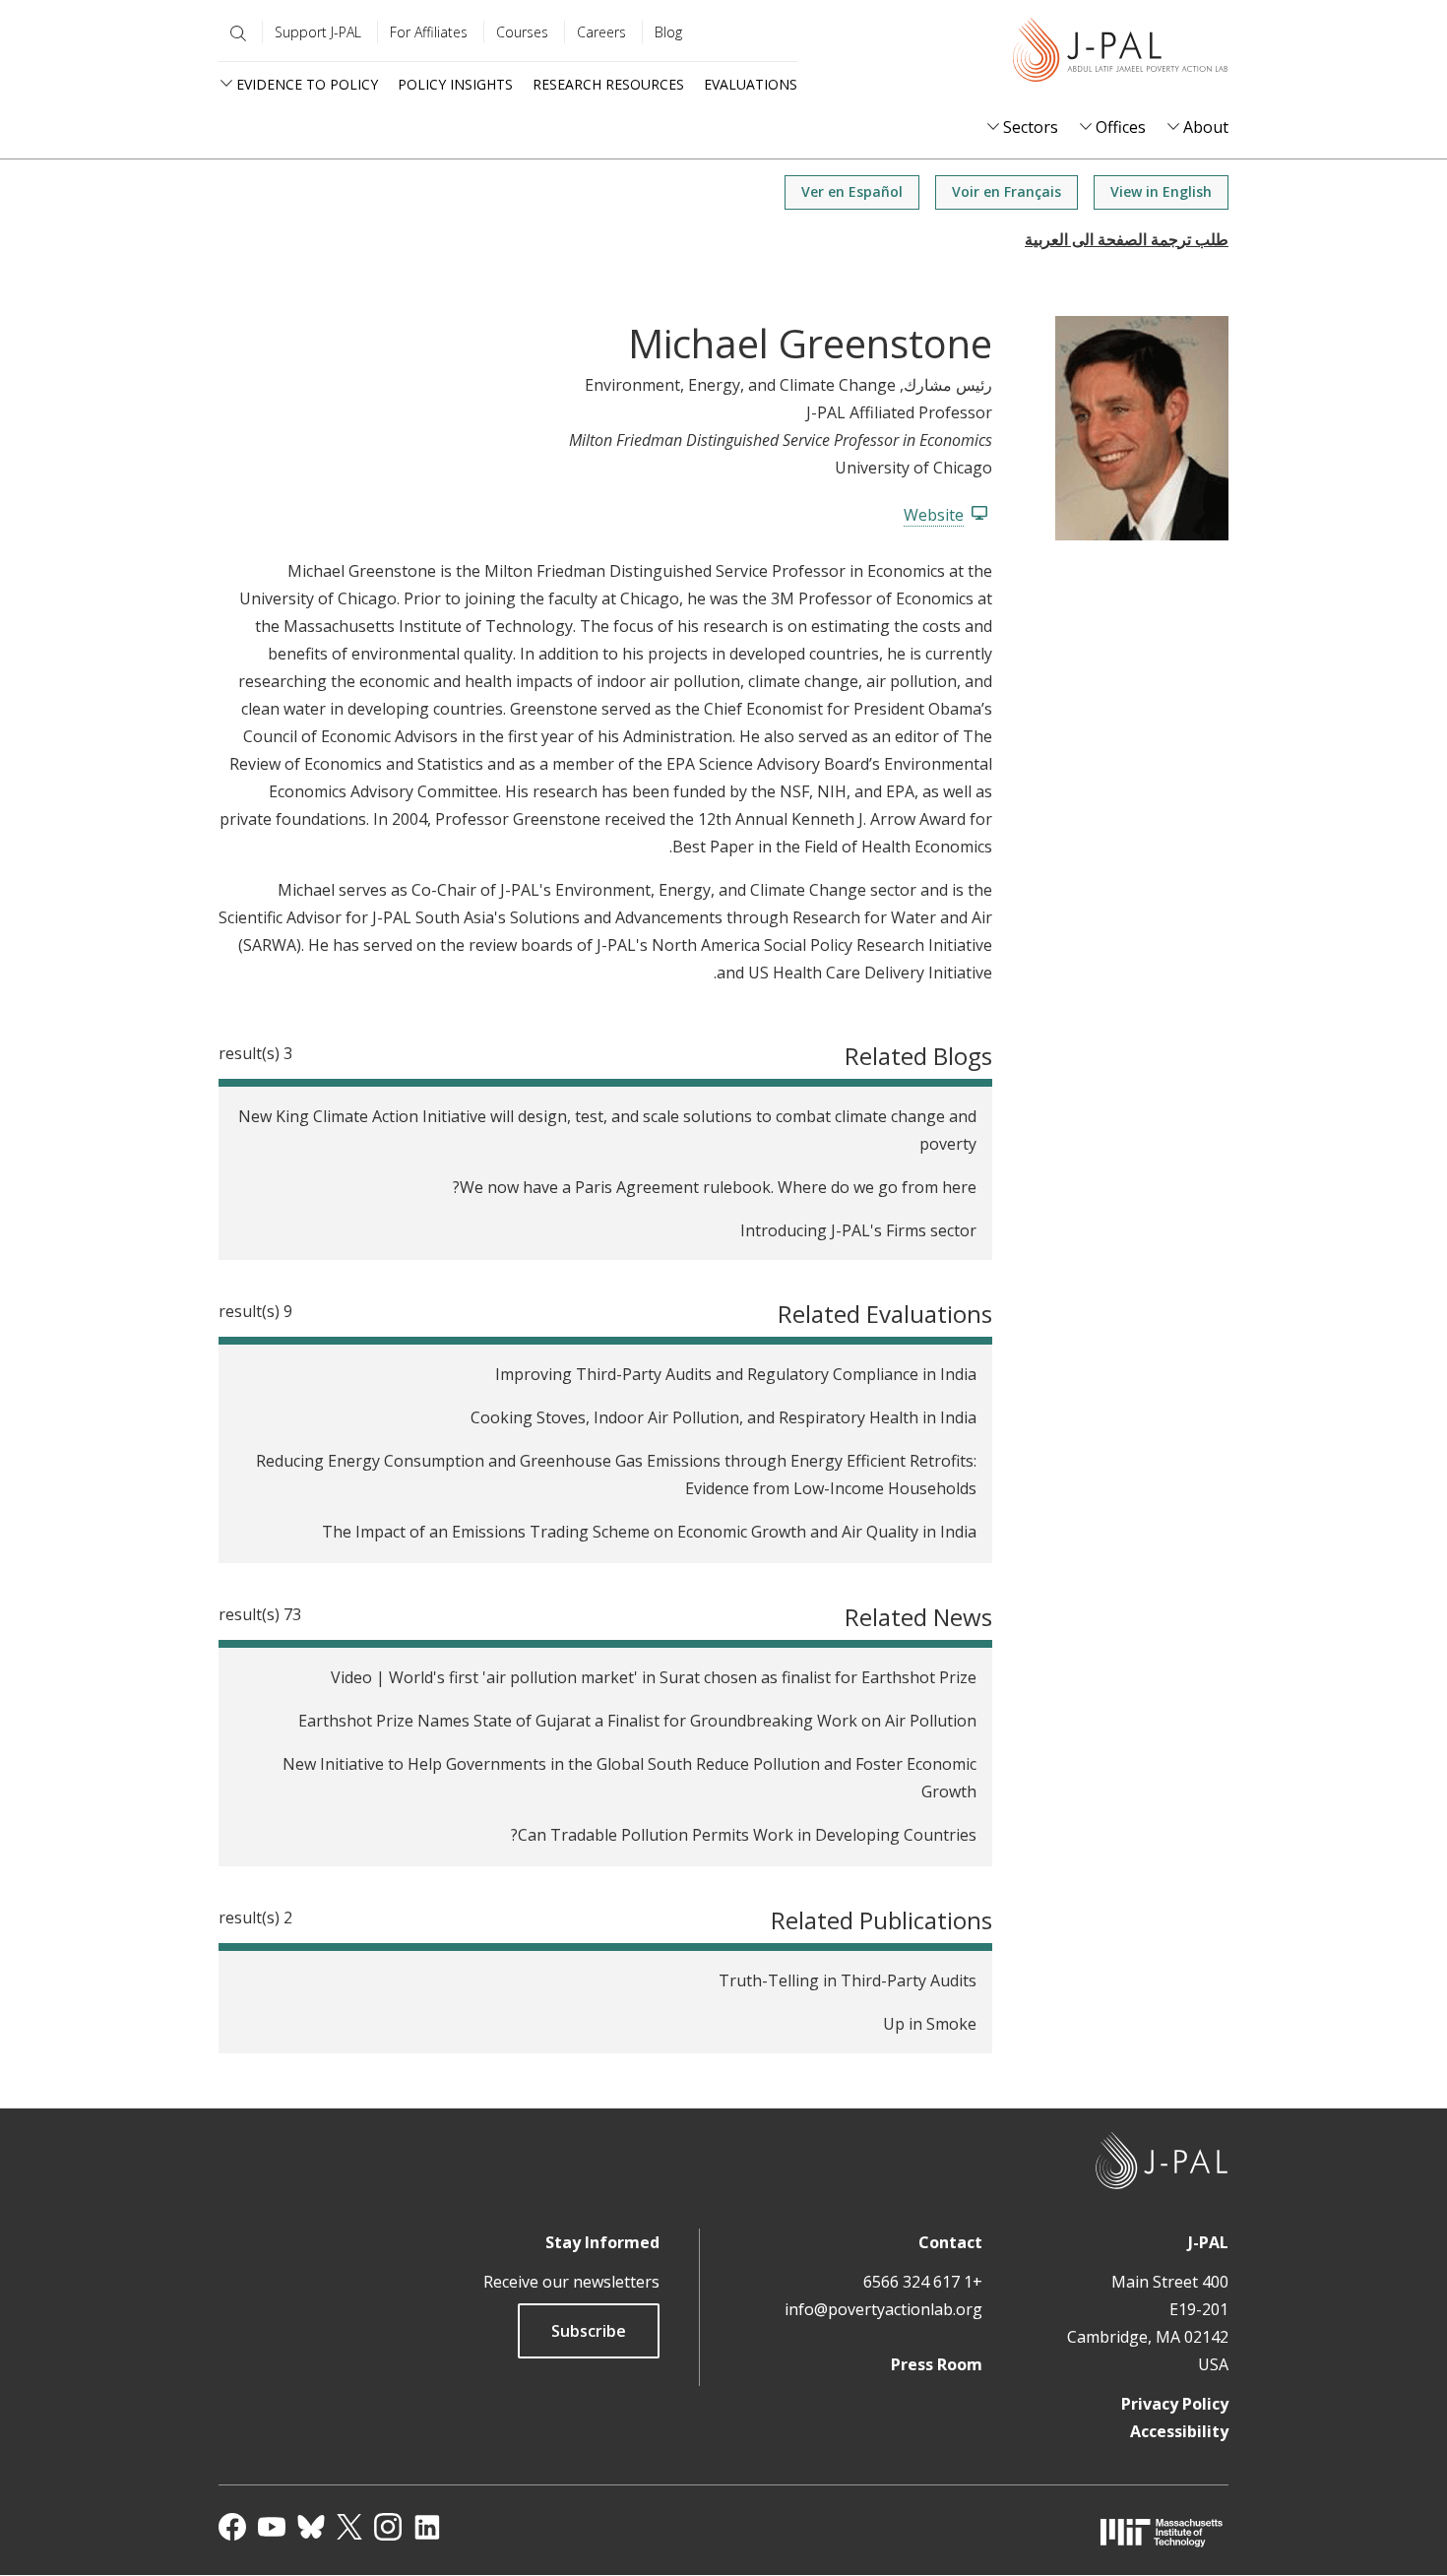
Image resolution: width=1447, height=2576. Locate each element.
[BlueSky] (311, 2527)
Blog (668, 32)
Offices (1121, 127)
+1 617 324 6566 (923, 2282)
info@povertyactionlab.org (883, 2309)
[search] (234, 33)
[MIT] (1162, 2532)
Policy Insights (455, 84)
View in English (1161, 191)
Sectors (1031, 127)
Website (934, 515)
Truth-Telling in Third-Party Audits (848, 1980)
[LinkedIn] (427, 2527)
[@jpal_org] (388, 2527)
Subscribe (589, 2331)
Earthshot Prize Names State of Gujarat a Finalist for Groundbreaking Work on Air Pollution (637, 1721)
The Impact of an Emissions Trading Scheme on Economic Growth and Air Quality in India (649, 1532)
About (1206, 127)
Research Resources (608, 84)
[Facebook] (232, 2527)
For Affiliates (429, 32)
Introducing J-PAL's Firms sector (858, 1230)
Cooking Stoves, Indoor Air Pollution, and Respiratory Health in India (723, 1417)
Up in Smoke (930, 2024)
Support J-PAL (318, 32)
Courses (522, 32)
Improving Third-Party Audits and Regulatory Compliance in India (736, 1374)
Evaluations (751, 84)
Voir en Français (1007, 191)
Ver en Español (852, 191)
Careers (601, 32)
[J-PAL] (1120, 54)
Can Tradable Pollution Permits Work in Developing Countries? (744, 1835)
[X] (349, 2527)
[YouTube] (272, 2527)
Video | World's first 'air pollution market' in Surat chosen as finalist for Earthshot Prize (654, 1677)
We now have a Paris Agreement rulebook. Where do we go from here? (715, 1187)
